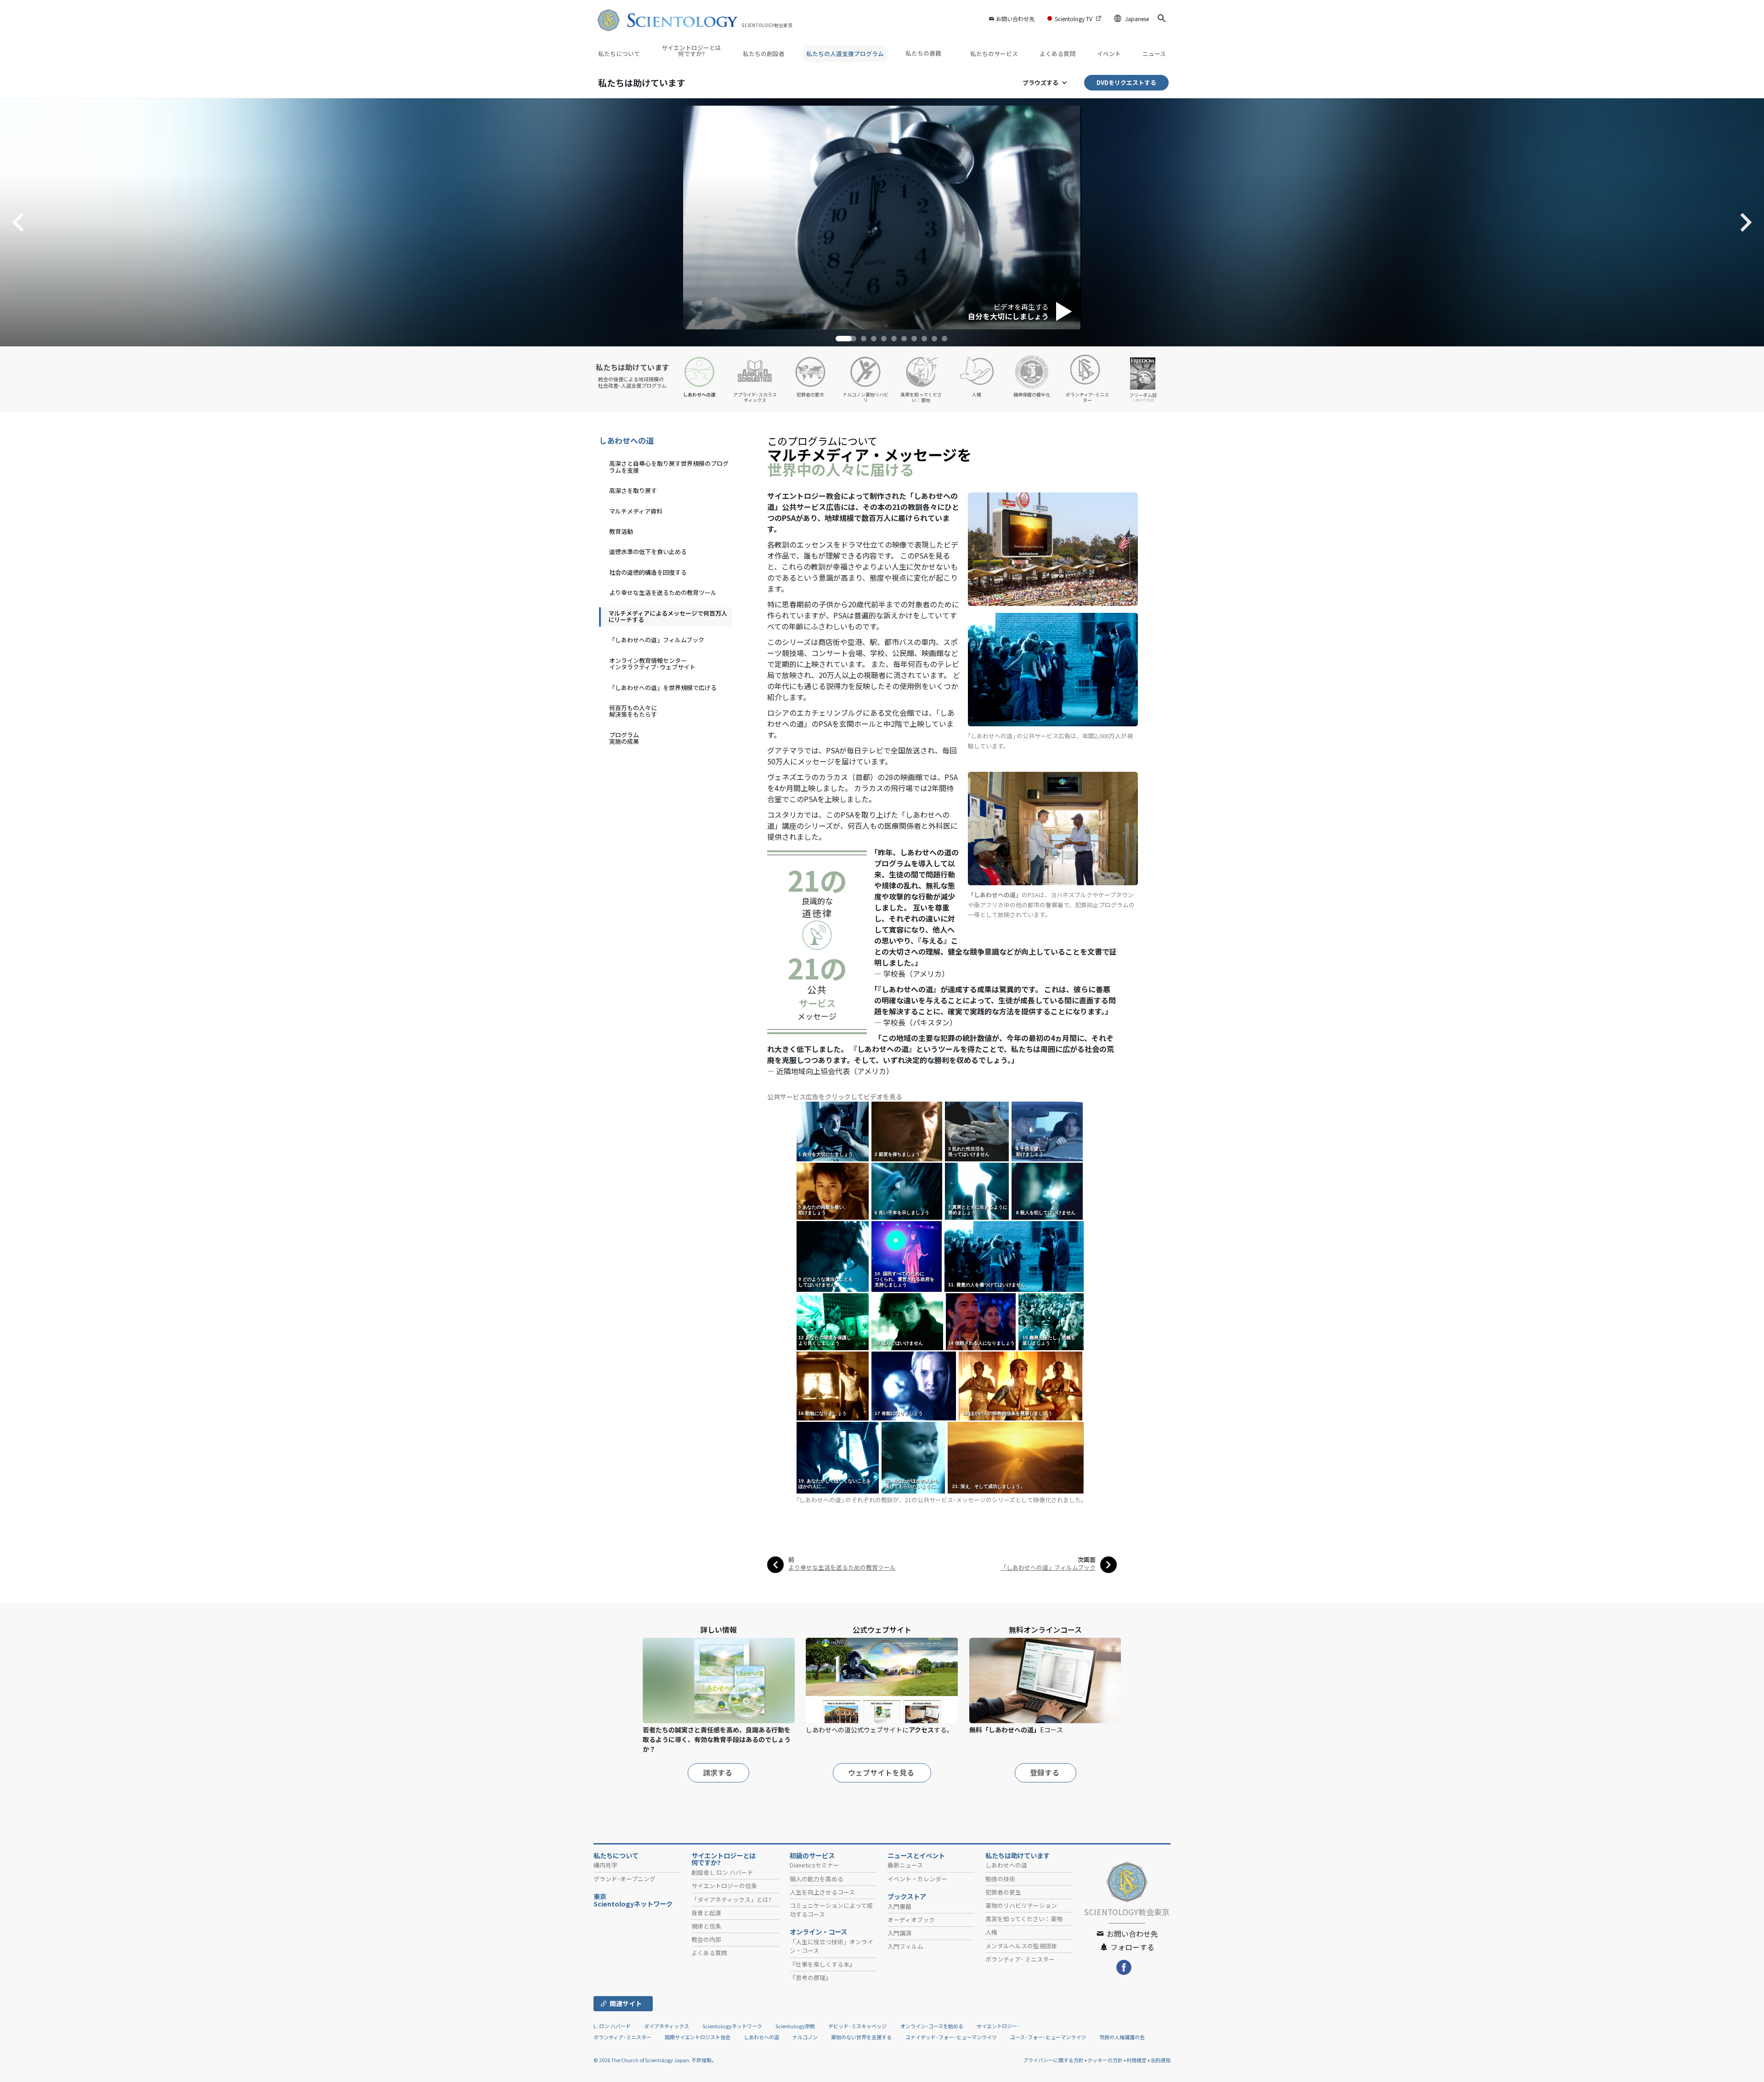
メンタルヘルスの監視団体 (1021, 1946)
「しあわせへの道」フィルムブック (1048, 1567)
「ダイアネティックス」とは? (731, 1899)
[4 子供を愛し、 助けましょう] (1048, 1131)
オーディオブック (911, 1920)
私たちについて (619, 54)
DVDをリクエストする (1126, 82)
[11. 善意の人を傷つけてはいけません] (1015, 1256)
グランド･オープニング (625, 1879)
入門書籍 (899, 1906)
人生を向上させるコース (822, 1892)
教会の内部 (706, 1939)
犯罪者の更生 (1003, 1892)
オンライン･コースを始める (932, 2026)
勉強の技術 (1000, 1879)
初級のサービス (812, 1856)
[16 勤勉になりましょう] (833, 1385)
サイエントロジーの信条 (724, 1886)
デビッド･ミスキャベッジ (857, 2026)
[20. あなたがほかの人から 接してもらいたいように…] (914, 1457)
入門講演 (899, 1933)
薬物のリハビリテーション (1021, 1905)
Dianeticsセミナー (814, 1865)
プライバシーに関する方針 (1053, 2060)
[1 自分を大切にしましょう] (833, 1131)
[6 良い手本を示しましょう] (907, 1191)
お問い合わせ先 (1015, 19)
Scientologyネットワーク (732, 2026)
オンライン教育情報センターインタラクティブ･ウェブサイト (652, 664)
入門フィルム (905, 1946)
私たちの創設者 (764, 54)
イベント (1109, 54)
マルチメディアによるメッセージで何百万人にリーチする (668, 616)
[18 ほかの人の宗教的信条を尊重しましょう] (1021, 1385)
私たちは (642, 82)
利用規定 (1136, 2060)
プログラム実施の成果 (624, 738)
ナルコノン (805, 2037)
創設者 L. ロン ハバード (722, 1872)
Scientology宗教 (795, 2026)
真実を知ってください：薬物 (1024, 1919)
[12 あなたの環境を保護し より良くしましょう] (834, 1321)
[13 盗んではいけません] (908, 1321)
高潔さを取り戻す (633, 490)
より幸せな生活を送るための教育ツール (842, 1567)
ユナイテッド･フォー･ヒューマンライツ (951, 2037)
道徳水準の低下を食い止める (648, 552)
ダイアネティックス (667, 2026)
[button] (838, 339)
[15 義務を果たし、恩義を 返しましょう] (1052, 1321)
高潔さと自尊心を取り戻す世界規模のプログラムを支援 (669, 467)
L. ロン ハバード (612, 2026)
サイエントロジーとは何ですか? (691, 51)
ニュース (1154, 54)
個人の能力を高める (817, 1879)
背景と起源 (706, 1913)
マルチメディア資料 (636, 511)
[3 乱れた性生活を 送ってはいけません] (978, 1131)
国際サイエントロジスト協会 (698, 2037)
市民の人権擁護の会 (1122, 2037)
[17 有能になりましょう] (914, 1385)
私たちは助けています (1018, 1856)
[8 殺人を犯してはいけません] (1048, 1191)
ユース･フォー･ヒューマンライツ (1048, 2037)
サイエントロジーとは (724, 1859)
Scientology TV (1074, 19)
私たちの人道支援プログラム (845, 54)
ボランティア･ (1020, 1959)
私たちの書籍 (924, 53)
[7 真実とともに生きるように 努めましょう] (978, 1191)
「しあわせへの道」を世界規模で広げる (663, 687)
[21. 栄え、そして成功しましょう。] (1016, 1457)
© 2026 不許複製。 (655, 2060)
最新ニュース (905, 1865)
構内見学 (605, 1865)
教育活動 (621, 531)
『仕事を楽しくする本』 (823, 1964)
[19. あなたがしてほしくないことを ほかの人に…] (838, 1457)
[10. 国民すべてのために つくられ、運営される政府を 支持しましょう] (907, 1256)
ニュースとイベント (916, 1856)
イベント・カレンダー (917, 1879)
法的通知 (1160, 2060)
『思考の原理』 (811, 1977)
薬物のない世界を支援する (861, 2037)
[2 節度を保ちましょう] (907, 1131)
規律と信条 (706, 1926)
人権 (991, 1932)
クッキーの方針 (1105, 2060)
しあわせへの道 (626, 440)
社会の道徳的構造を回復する (648, 572)
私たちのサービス (994, 54)
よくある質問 (1057, 54)
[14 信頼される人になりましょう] (981, 1321)
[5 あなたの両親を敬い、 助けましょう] (833, 1191)
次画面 (1087, 1559)
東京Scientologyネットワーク (636, 1900)
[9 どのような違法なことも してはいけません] (833, 1256)
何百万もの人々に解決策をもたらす (633, 711)
